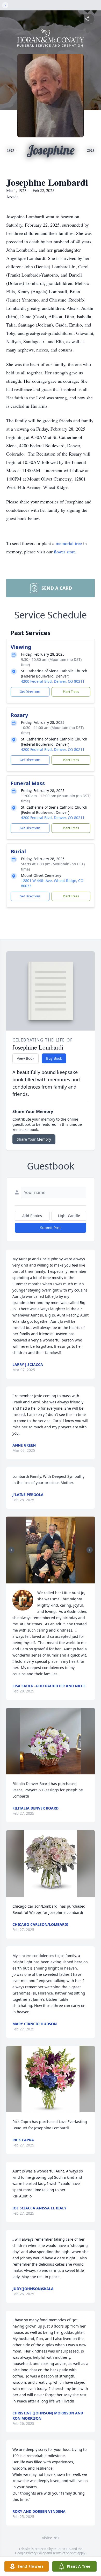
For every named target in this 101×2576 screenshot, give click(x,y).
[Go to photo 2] (52, 1580)
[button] (51, 1550)
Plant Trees (71, 692)
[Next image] (90, 1550)
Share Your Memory (34, 1139)
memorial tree (69, 543)
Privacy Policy (36, 2553)
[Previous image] (11, 1550)
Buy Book (54, 1058)
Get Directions (30, 692)
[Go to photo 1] (49, 1580)
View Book (26, 1058)
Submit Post (51, 1228)
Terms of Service (65, 2553)
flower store (65, 552)
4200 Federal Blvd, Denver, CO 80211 (53, 681)
